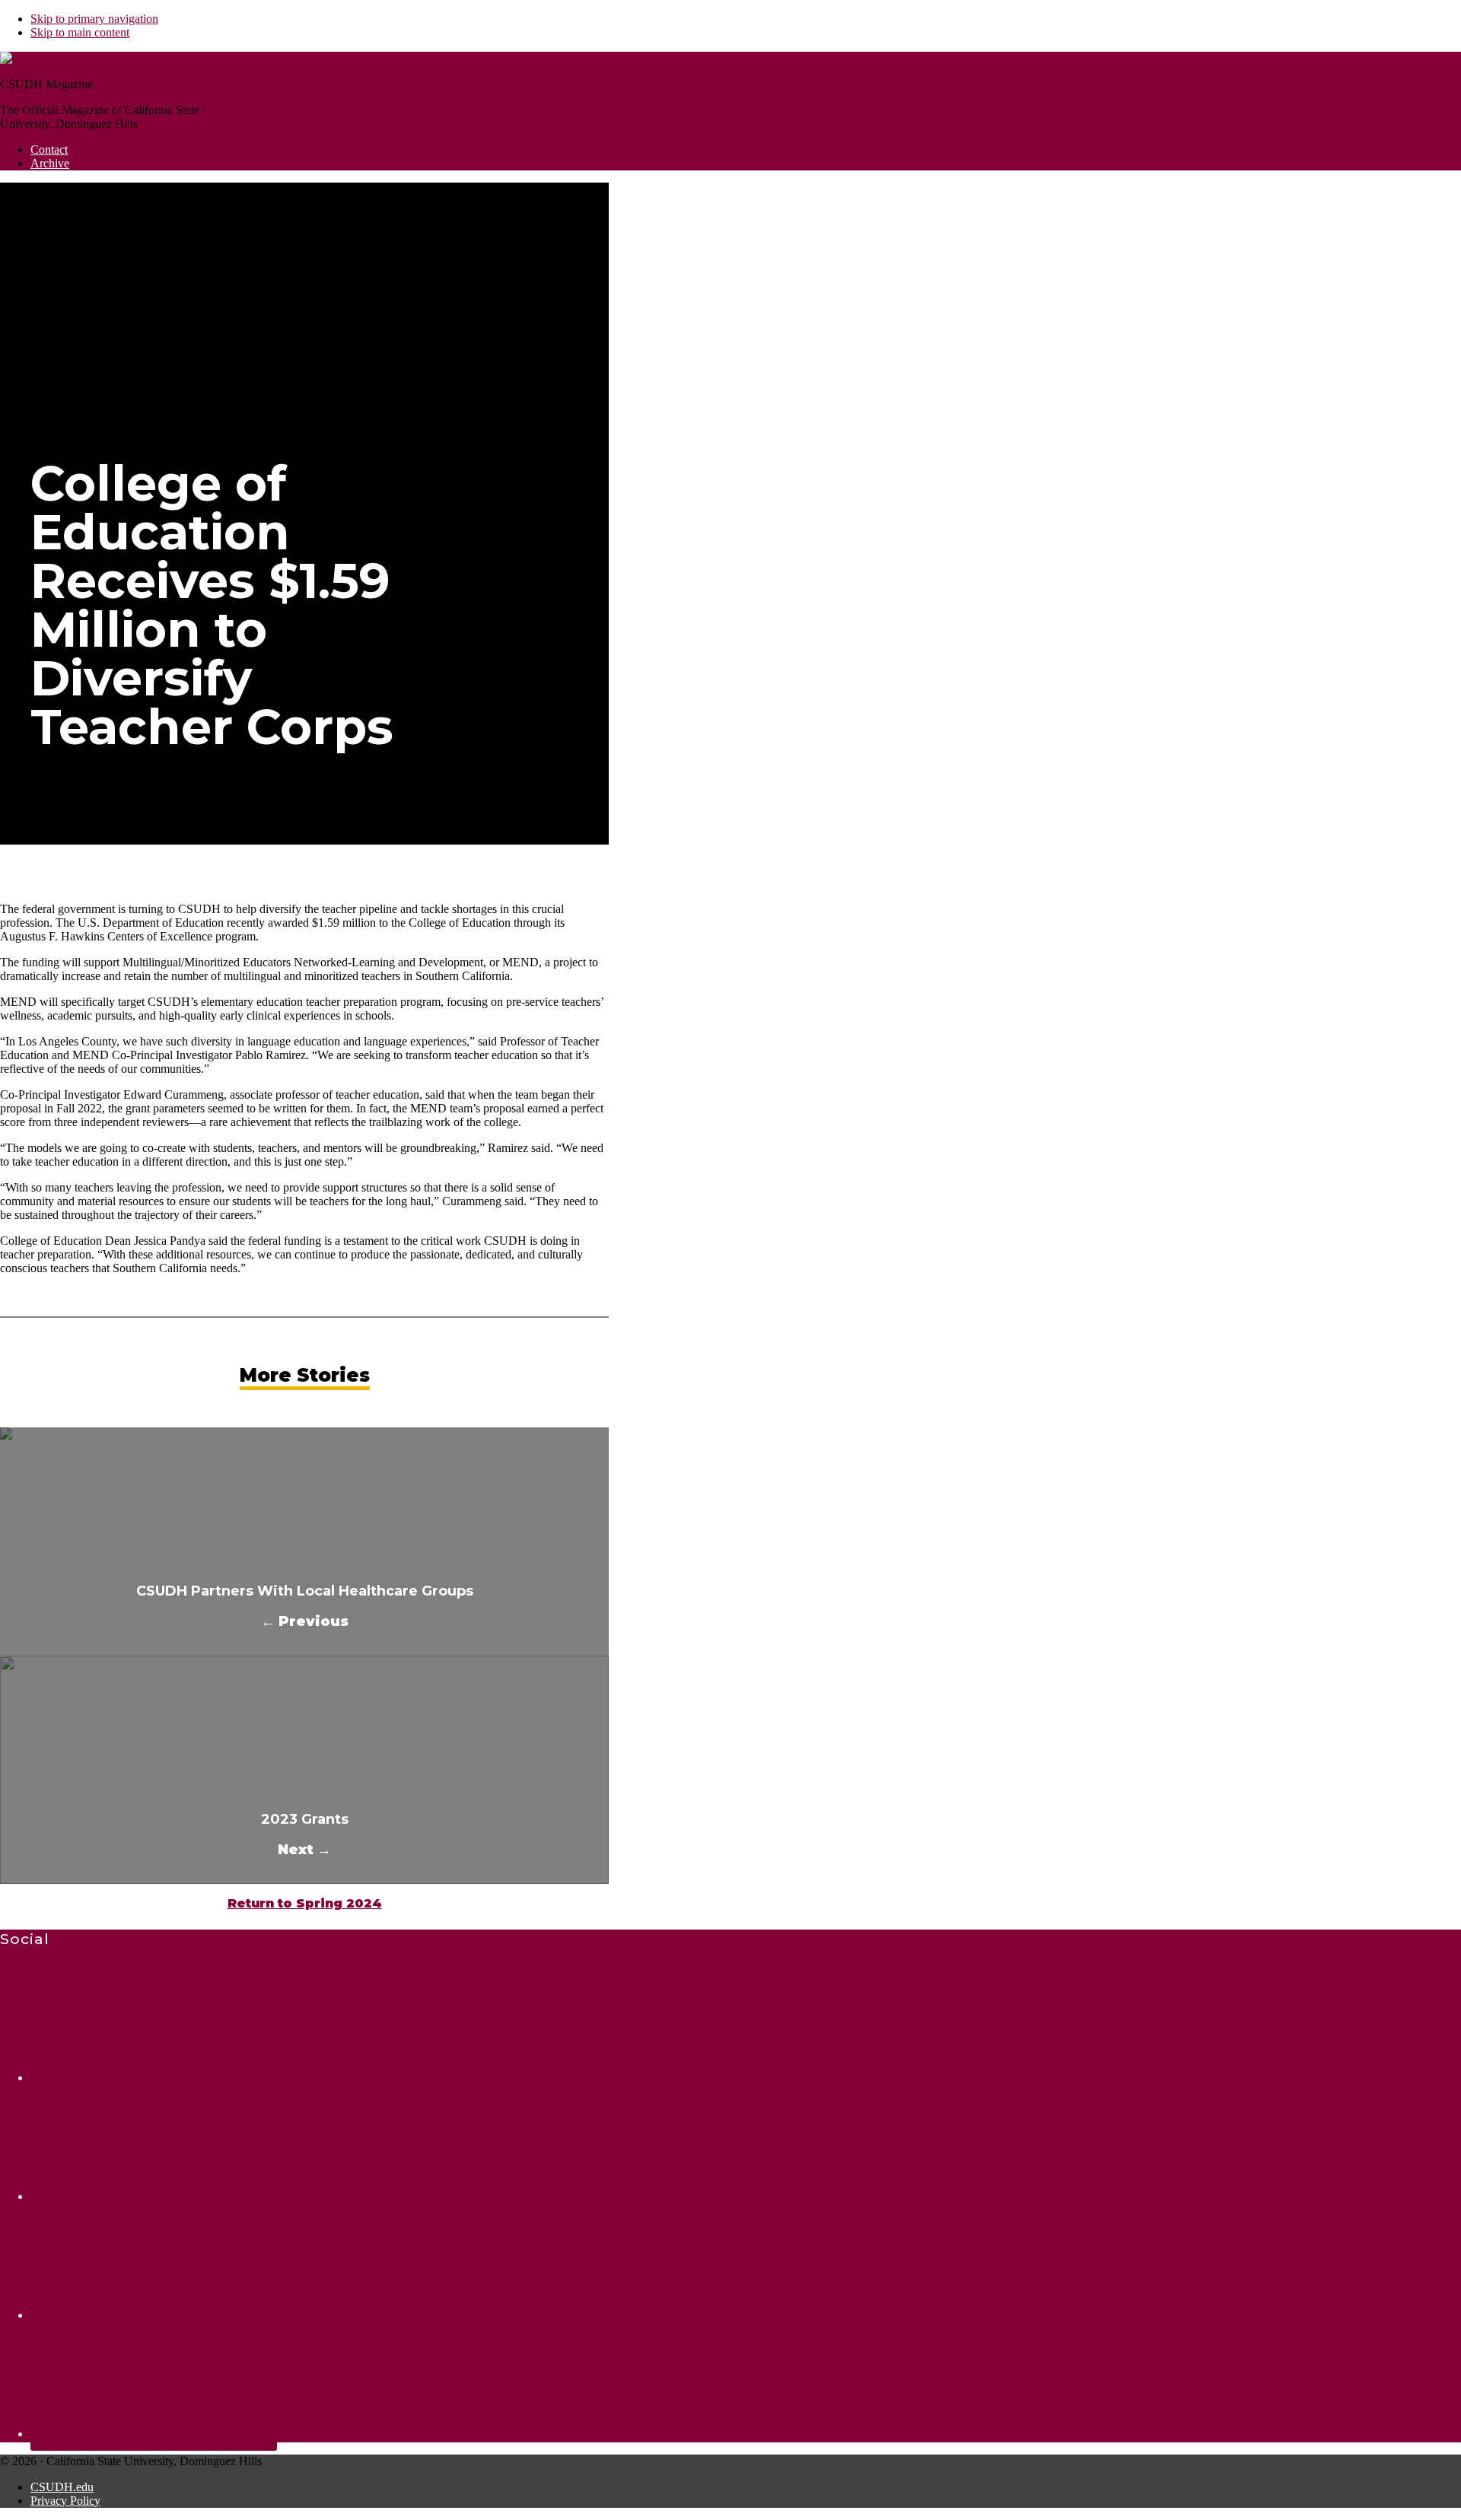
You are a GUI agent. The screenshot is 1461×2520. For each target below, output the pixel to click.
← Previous (305, 1621)
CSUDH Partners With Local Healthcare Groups (305, 1591)
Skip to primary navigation (94, 19)
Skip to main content (80, 32)
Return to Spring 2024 (305, 1903)
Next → (304, 1850)
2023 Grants (305, 1819)
